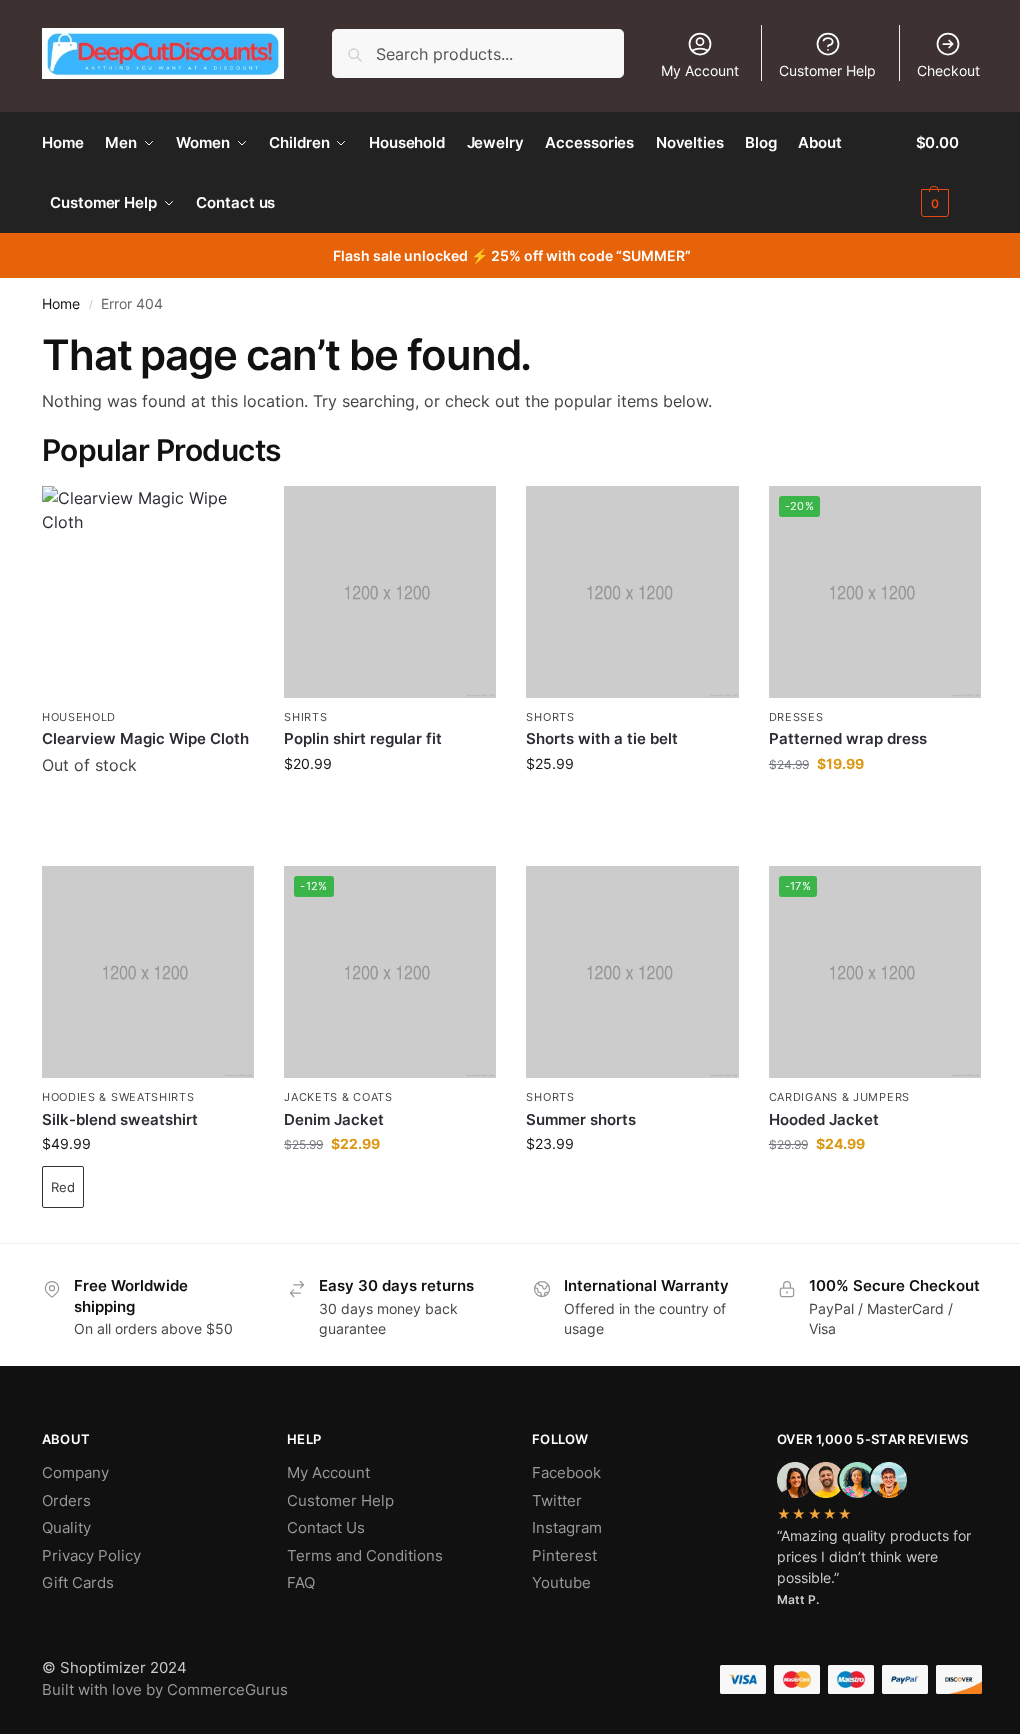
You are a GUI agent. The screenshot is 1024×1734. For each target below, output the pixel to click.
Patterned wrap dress (848, 738)
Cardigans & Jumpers (839, 1097)
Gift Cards (78, 1582)
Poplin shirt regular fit (363, 738)
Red (63, 1187)
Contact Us (326, 1527)
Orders (66, 1500)
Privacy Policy (91, 1555)
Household (79, 717)
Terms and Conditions (365, 1555)
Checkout (948, 70)
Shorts (550, 717)
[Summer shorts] (632, 972)
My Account (700, 70)
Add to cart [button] (390, 805)
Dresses (796, 717)
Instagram (567, 1527)
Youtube (561, 1582)
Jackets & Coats (338, 1097)
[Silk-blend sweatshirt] (148, 972)
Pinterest (564, 1555)
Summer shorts (581, 1119)
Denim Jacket (334, 1119)
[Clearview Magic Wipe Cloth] (148, 592)
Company (75, 1472)
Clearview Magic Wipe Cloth (145, 738)
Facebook (566, 1472)
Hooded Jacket (824, 1119)
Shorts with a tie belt (602, 738)
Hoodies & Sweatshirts (118, 1097)
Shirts (305, 717)
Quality (66, 1527)
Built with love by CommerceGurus (165, 1689)
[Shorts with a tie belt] (632, 592)
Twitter (557, 1500)
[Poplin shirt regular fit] (390, 592)
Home (61, 304)
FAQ (301, 1582)
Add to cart (148, 815)
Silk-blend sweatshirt (120, 1119)
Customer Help (827, 70)
